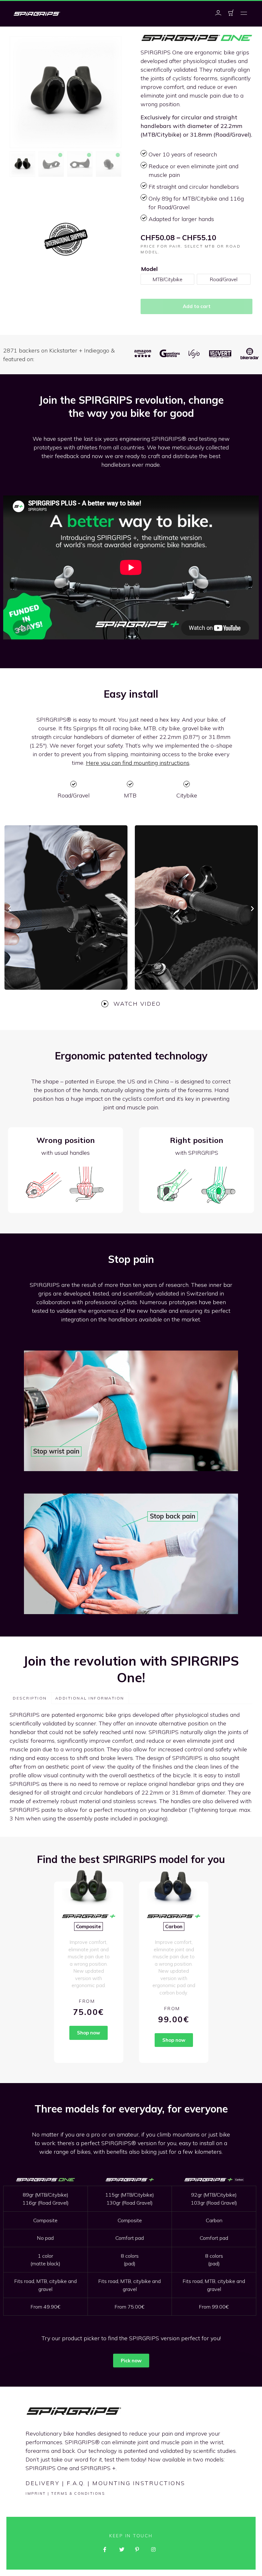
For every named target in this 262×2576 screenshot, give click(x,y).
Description (30, 1698)
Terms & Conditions (78, 2493)
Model (150, 269)
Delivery (42, 2483)
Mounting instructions (139, 2483)
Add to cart (197, 306)
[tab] (30, 1698)
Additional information (90, 1698)
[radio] (167, 279)
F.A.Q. (76, 2483)
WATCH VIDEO (137, 1004)
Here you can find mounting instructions (138, 763)
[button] (244, 14)
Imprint (36, 2493)
